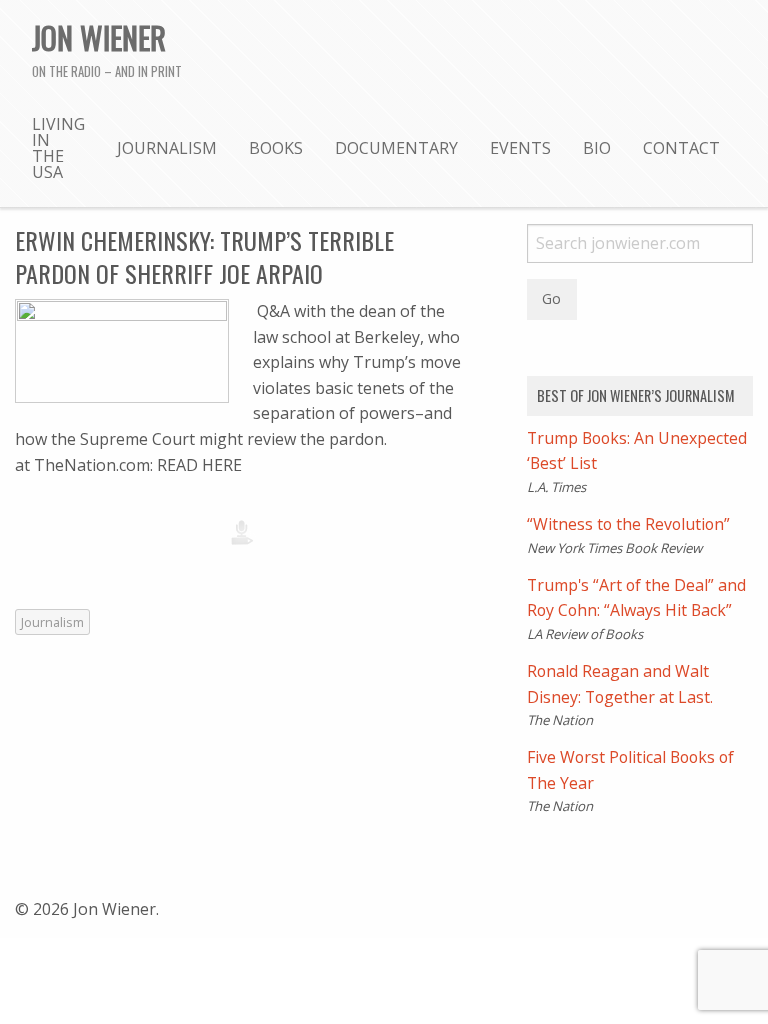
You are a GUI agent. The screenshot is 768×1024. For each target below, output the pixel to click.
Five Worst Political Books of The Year (630, 770)
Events (520, 148)
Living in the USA (58, 148)
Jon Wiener (99, 37)
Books (276, 148)
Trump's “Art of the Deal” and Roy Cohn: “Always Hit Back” (636, 598)
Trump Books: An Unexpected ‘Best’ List (637, 451)
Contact (681, 148)
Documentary (396, 148)
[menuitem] (58, 147)
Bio (597, 148)
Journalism (167, 148)
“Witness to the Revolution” (628, 524)
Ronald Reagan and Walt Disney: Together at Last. (620, 684)
